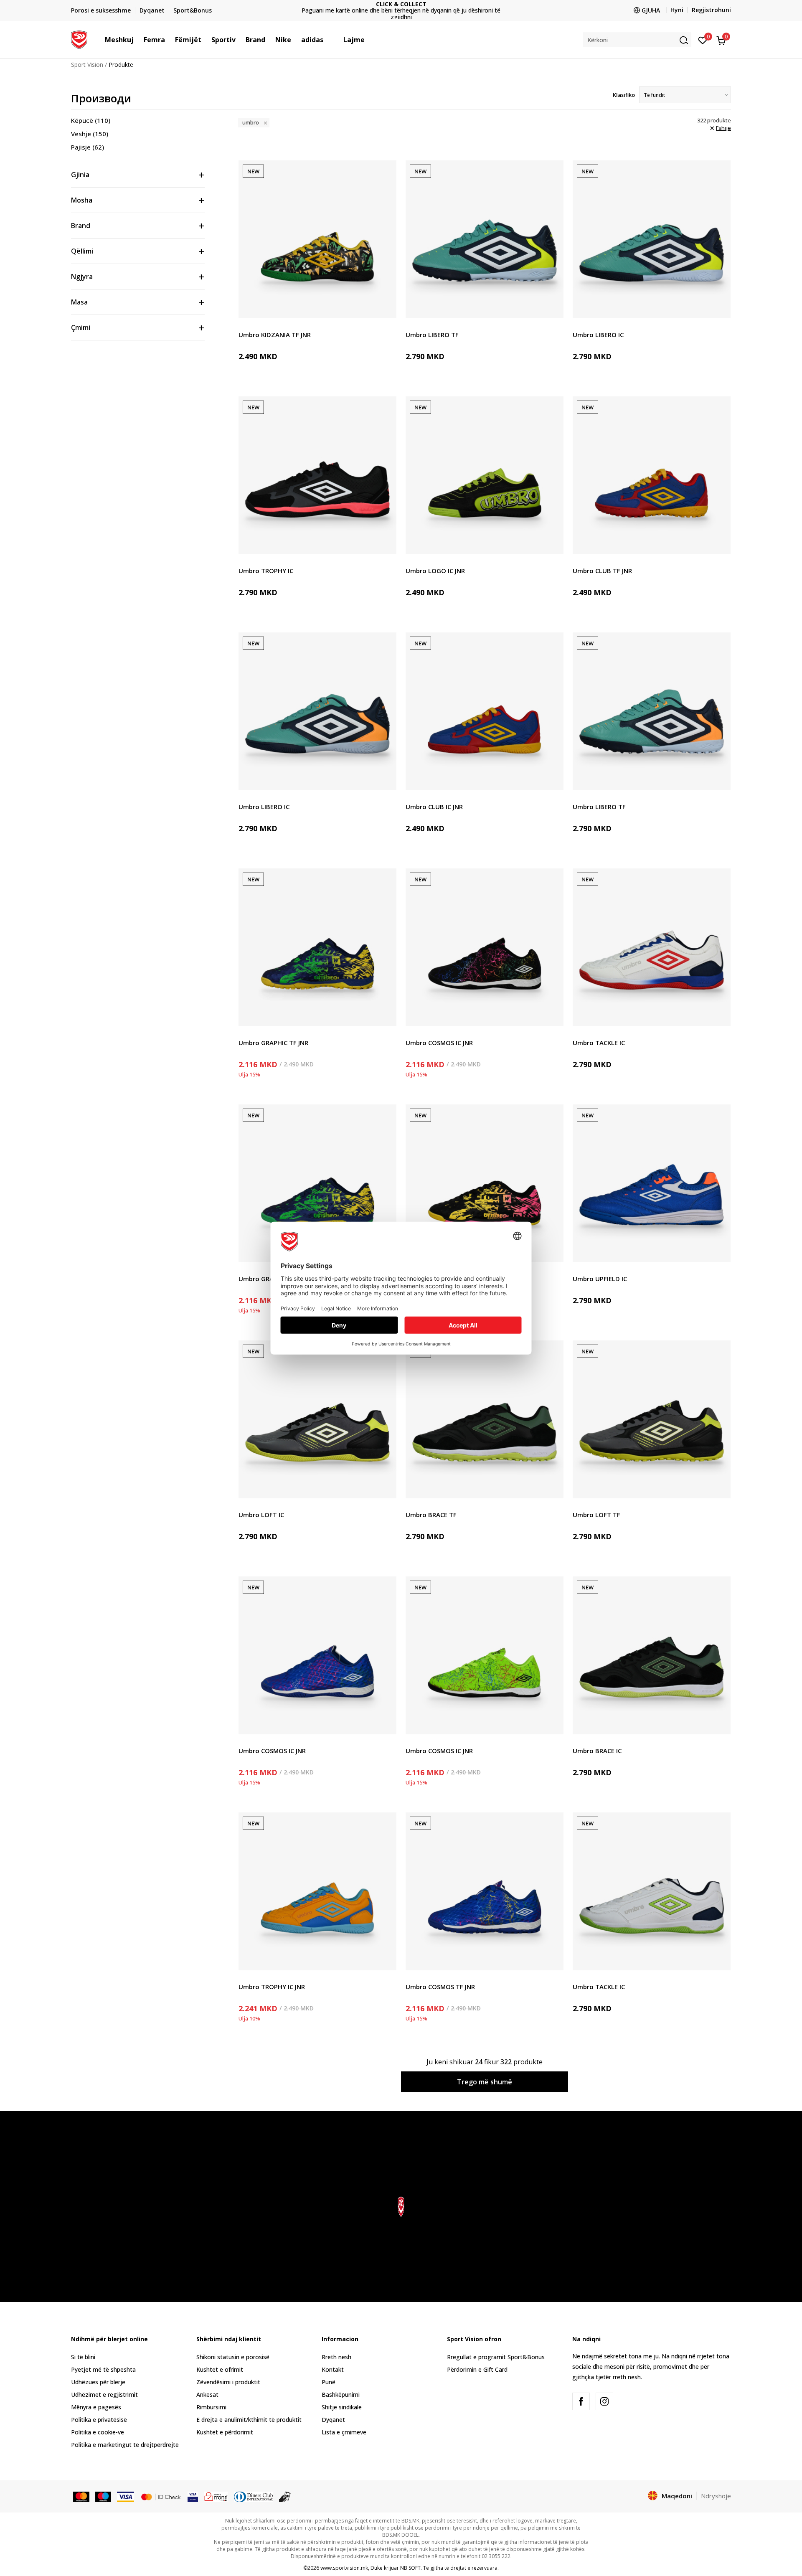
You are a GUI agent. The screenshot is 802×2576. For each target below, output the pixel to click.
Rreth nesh (336, 2357)
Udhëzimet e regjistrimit (104, 2395)
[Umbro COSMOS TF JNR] (485, 1891)
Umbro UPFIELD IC (600, 1279)
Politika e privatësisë (99, 2420)
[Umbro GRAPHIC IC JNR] (317, 1183)
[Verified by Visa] (193, 2496)
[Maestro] (103, 2496)
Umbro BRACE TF (431, 1515)
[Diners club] (254, 2496)
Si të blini (83, 2357)
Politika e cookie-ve (98, 2432)
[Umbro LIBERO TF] (485, 239)
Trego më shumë (485, 2082)
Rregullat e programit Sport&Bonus (496, 2357)
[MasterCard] (81, 2496)
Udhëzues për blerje (98, 2382)
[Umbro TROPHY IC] (317, 475)
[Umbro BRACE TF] (485, 1419)
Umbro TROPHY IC (266, 571)
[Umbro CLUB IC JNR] (485, 711)
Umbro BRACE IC (597, 1751)
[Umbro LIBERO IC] (652, 239)
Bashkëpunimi (341, 2395)
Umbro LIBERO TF (432, 335)
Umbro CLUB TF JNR (602, 571)
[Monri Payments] (216, 2496)
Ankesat (207, 2395)
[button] (138, 40)
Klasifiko (624, 95)
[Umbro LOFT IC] (317, 1419)
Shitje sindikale (342, 2407)
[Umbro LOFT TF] (652, 1419)
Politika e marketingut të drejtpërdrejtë (125, 2445)
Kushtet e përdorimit (225, 2432)
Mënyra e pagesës (96, 2407)
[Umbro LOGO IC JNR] (485, 475)
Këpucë (91, 120)
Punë (329, 2382)
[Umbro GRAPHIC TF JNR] (317, 947)
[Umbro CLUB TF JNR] (652, 475)
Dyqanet (333, 2420)
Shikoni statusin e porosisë (233, 2357)
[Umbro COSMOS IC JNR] (485, 947)
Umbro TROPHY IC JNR (272, 1987)
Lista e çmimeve (401, 11)
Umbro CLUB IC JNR (434, 807)
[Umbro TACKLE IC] (652, 947)
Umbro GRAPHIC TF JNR (273, 1043)
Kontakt (333, 2369)
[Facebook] (581, 2401)
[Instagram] (604, 2401)
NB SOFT (410, 2568)
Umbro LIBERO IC (598, 335)
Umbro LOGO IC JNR (435, 571)
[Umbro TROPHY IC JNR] (317, 1891)
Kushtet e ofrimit (220, 2369)
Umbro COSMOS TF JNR (440, 1987)
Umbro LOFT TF (596, 1515)
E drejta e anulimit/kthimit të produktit (249, 2420)
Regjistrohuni (711, 10)
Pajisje (88, 147)
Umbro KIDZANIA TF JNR (275, 335)
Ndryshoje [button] (716, 2496)
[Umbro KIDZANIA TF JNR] (317, 239)
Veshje (90, 134)
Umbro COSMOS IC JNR (439, 1043)
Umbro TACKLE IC (599, 1043)
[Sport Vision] (79, 39)
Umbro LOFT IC (261, 1515)
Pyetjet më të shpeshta (103, 2369)
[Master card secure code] (161, 2496)
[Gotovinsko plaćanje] (285, 2496)
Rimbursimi (211, 2407)
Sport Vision (87, 65)
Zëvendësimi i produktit (228, 2382)
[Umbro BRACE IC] (652, 1655)
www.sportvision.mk (344, 2568)
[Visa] (125, 2496)
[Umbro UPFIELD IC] (652, 1183)
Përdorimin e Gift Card (477, 2369)
